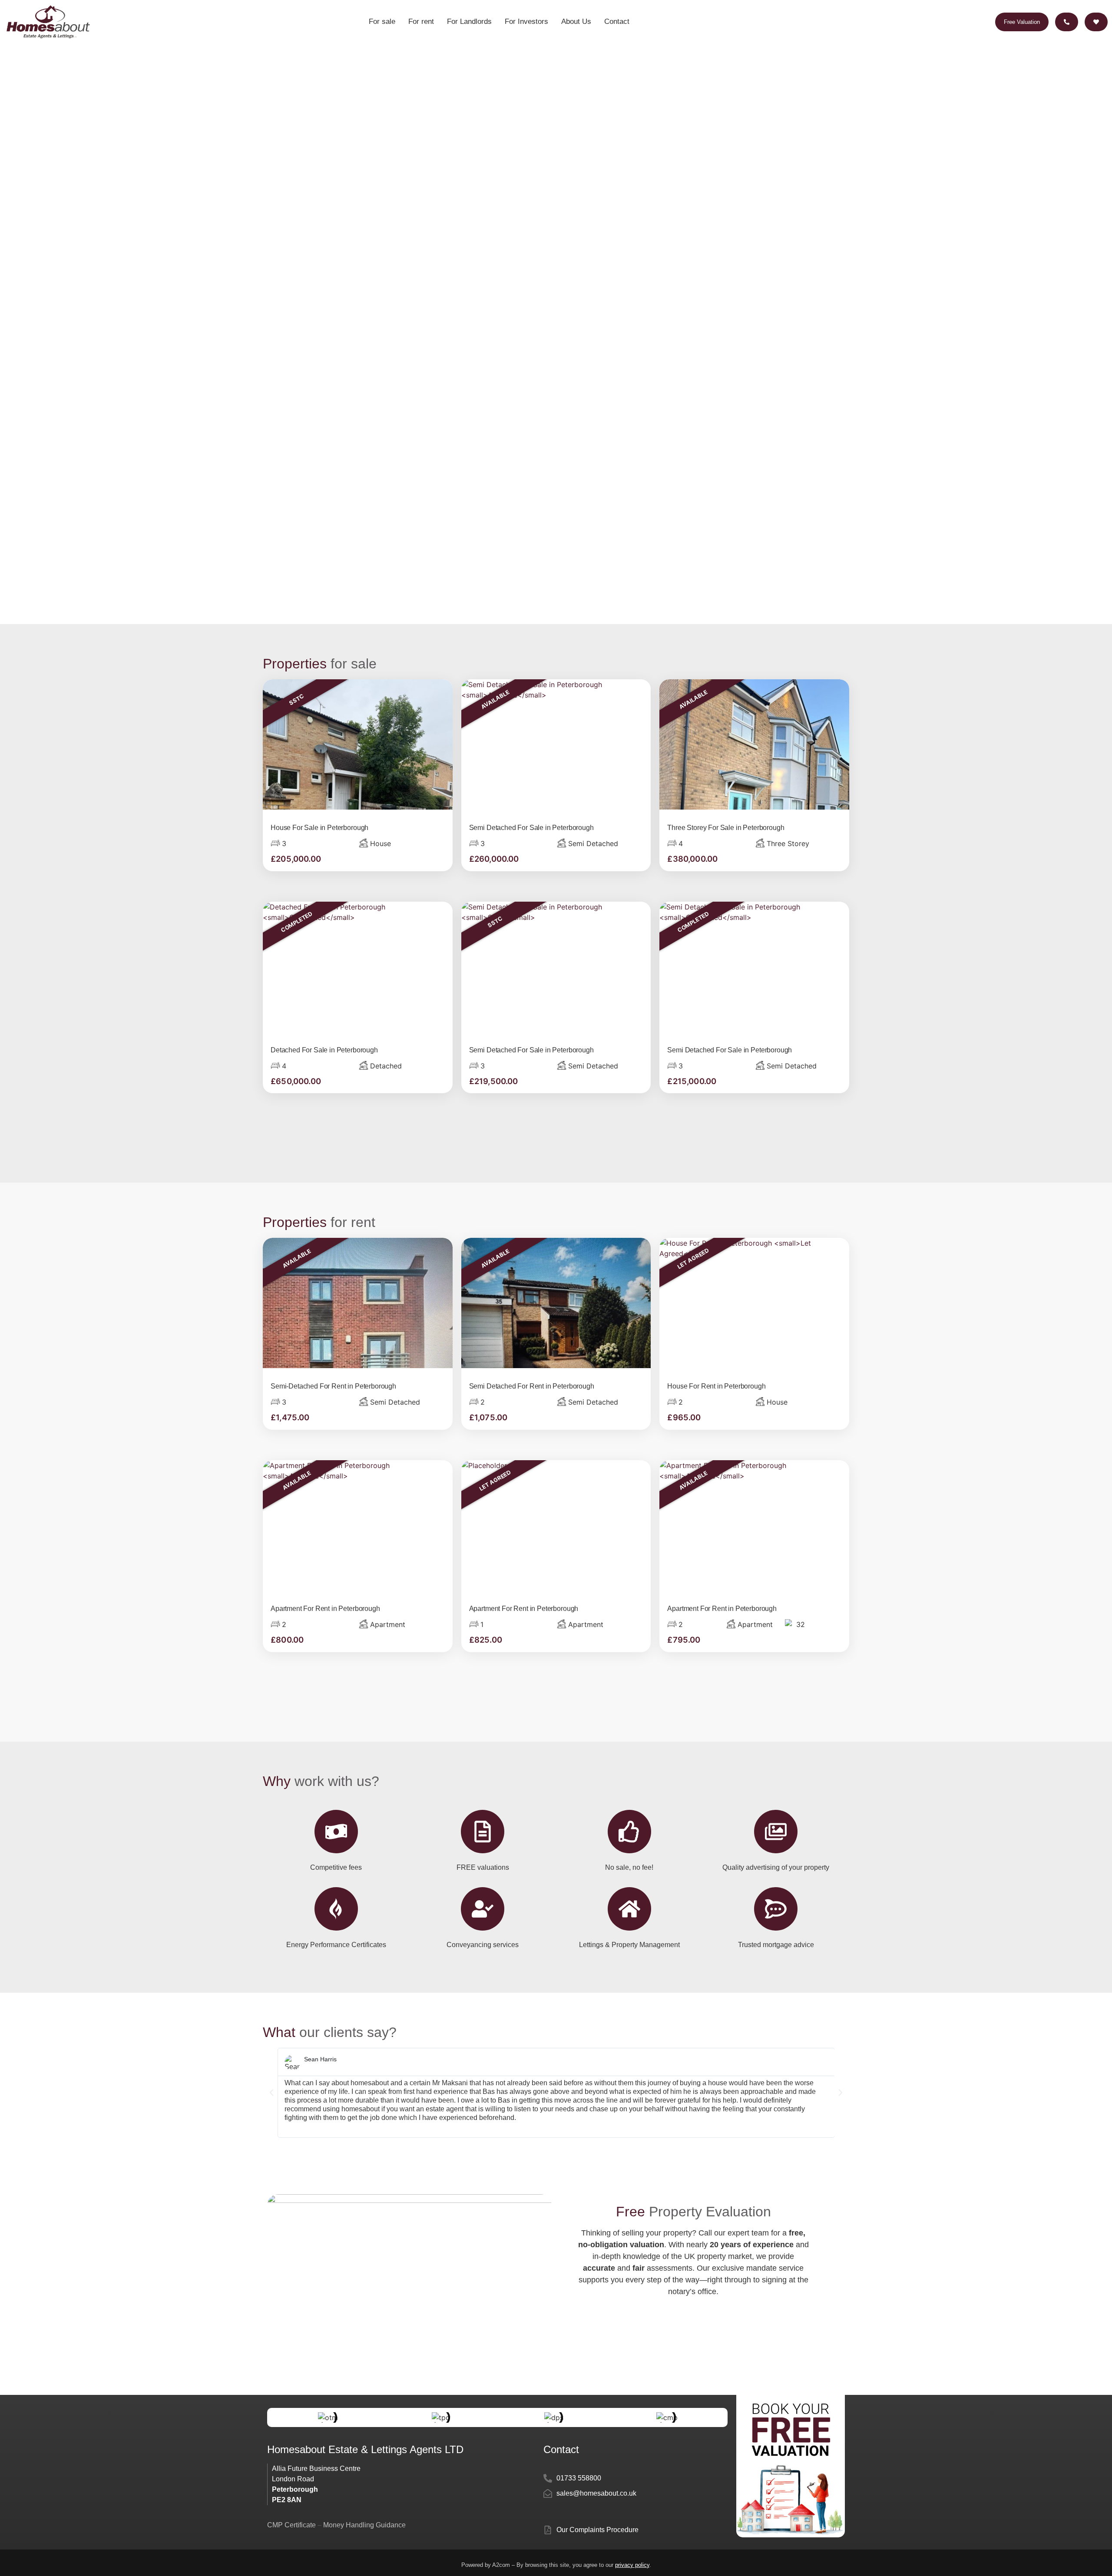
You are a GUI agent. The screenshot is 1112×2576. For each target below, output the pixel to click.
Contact (617, 21)
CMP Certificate (292, 2525)
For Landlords (469, 21)
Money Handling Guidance (364, 2525)
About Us (576, 21)
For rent (421, 21)
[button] (271, 2093)
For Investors (526, 21)
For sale (382, 21)
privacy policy (632, 2565)
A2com (501, 2565)
